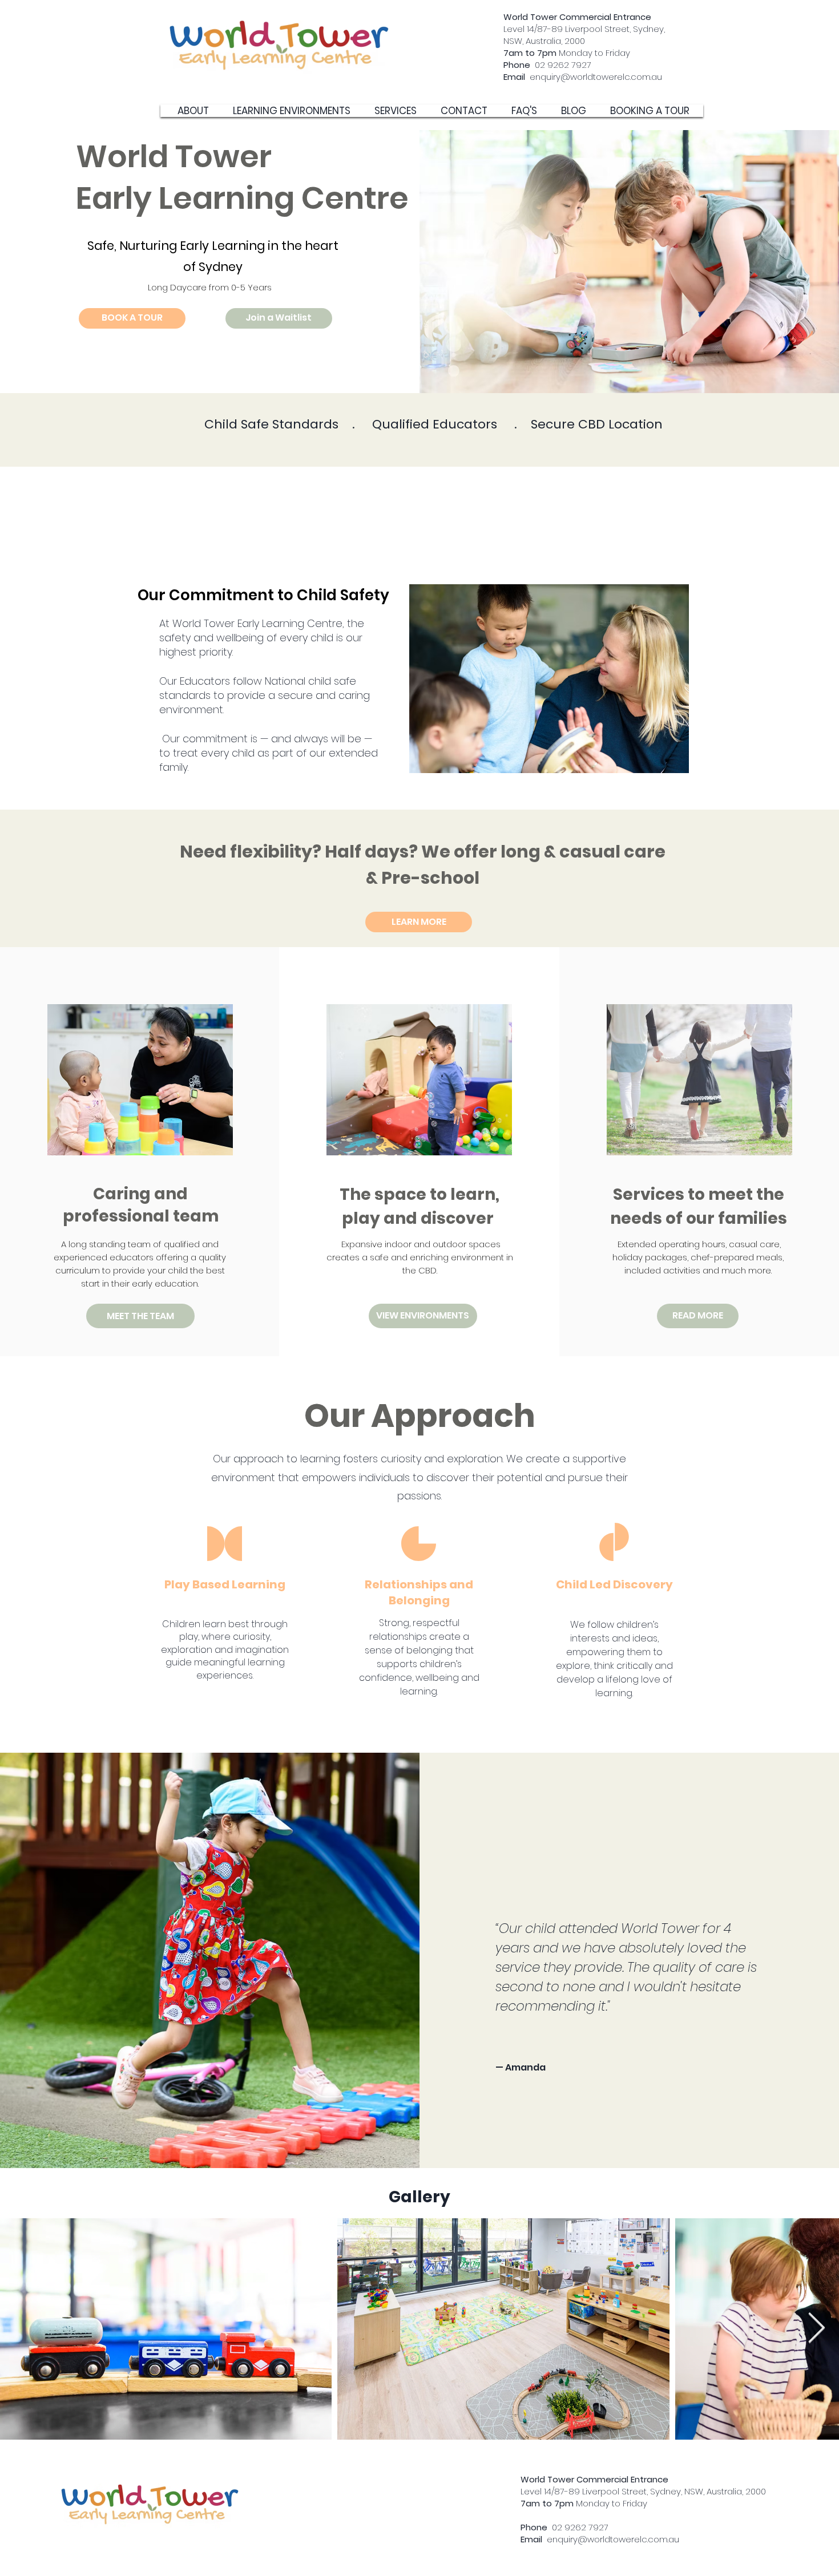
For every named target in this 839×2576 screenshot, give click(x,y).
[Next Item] (816, 2329)
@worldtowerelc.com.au (611, 77)
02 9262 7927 (547, 65)
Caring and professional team (141, 1205)
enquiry (532, 77)
